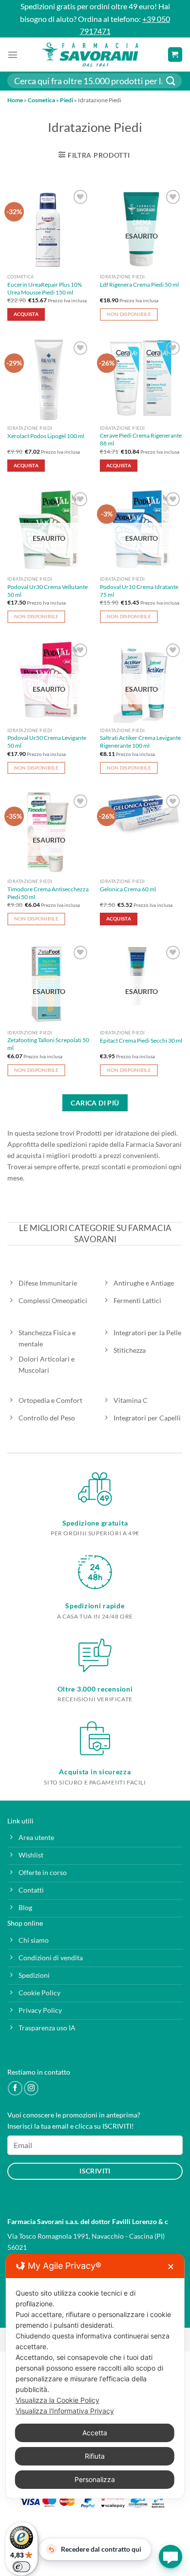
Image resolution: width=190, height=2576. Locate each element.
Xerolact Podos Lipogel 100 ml (46, 436)
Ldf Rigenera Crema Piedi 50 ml (139, 285)
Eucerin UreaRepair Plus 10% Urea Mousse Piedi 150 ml (45, 288)
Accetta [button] (95, 2433)
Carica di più (95, 1103)
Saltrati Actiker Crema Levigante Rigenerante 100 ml (140, 742)
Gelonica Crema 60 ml (128, 889)
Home (15, 100)
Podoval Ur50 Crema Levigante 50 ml (47, 742)
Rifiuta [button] (95, 2456)
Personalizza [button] (95, 2479)
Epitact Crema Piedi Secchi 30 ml (141, 1040)
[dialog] (95, 2376)
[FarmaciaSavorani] (90, 55)
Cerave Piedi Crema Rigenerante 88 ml (141, 439)
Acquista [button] (26, 314)
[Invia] (171, 81)
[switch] (21, 2567)
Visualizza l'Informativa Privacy (65, 2411)
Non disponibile (129, 314)
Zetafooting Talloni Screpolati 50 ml (48, 1044)
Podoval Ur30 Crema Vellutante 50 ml (47, 591)
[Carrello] (175, 55)
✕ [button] (171, 2267)
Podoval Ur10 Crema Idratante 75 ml (139, 591)
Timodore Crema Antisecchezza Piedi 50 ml (48, 893)
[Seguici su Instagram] (31, 2088)
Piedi (66, 100)
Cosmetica (41, 100)
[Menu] (13, 55)
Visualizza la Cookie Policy (57, 2400)
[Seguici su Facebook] (15, 2088)
